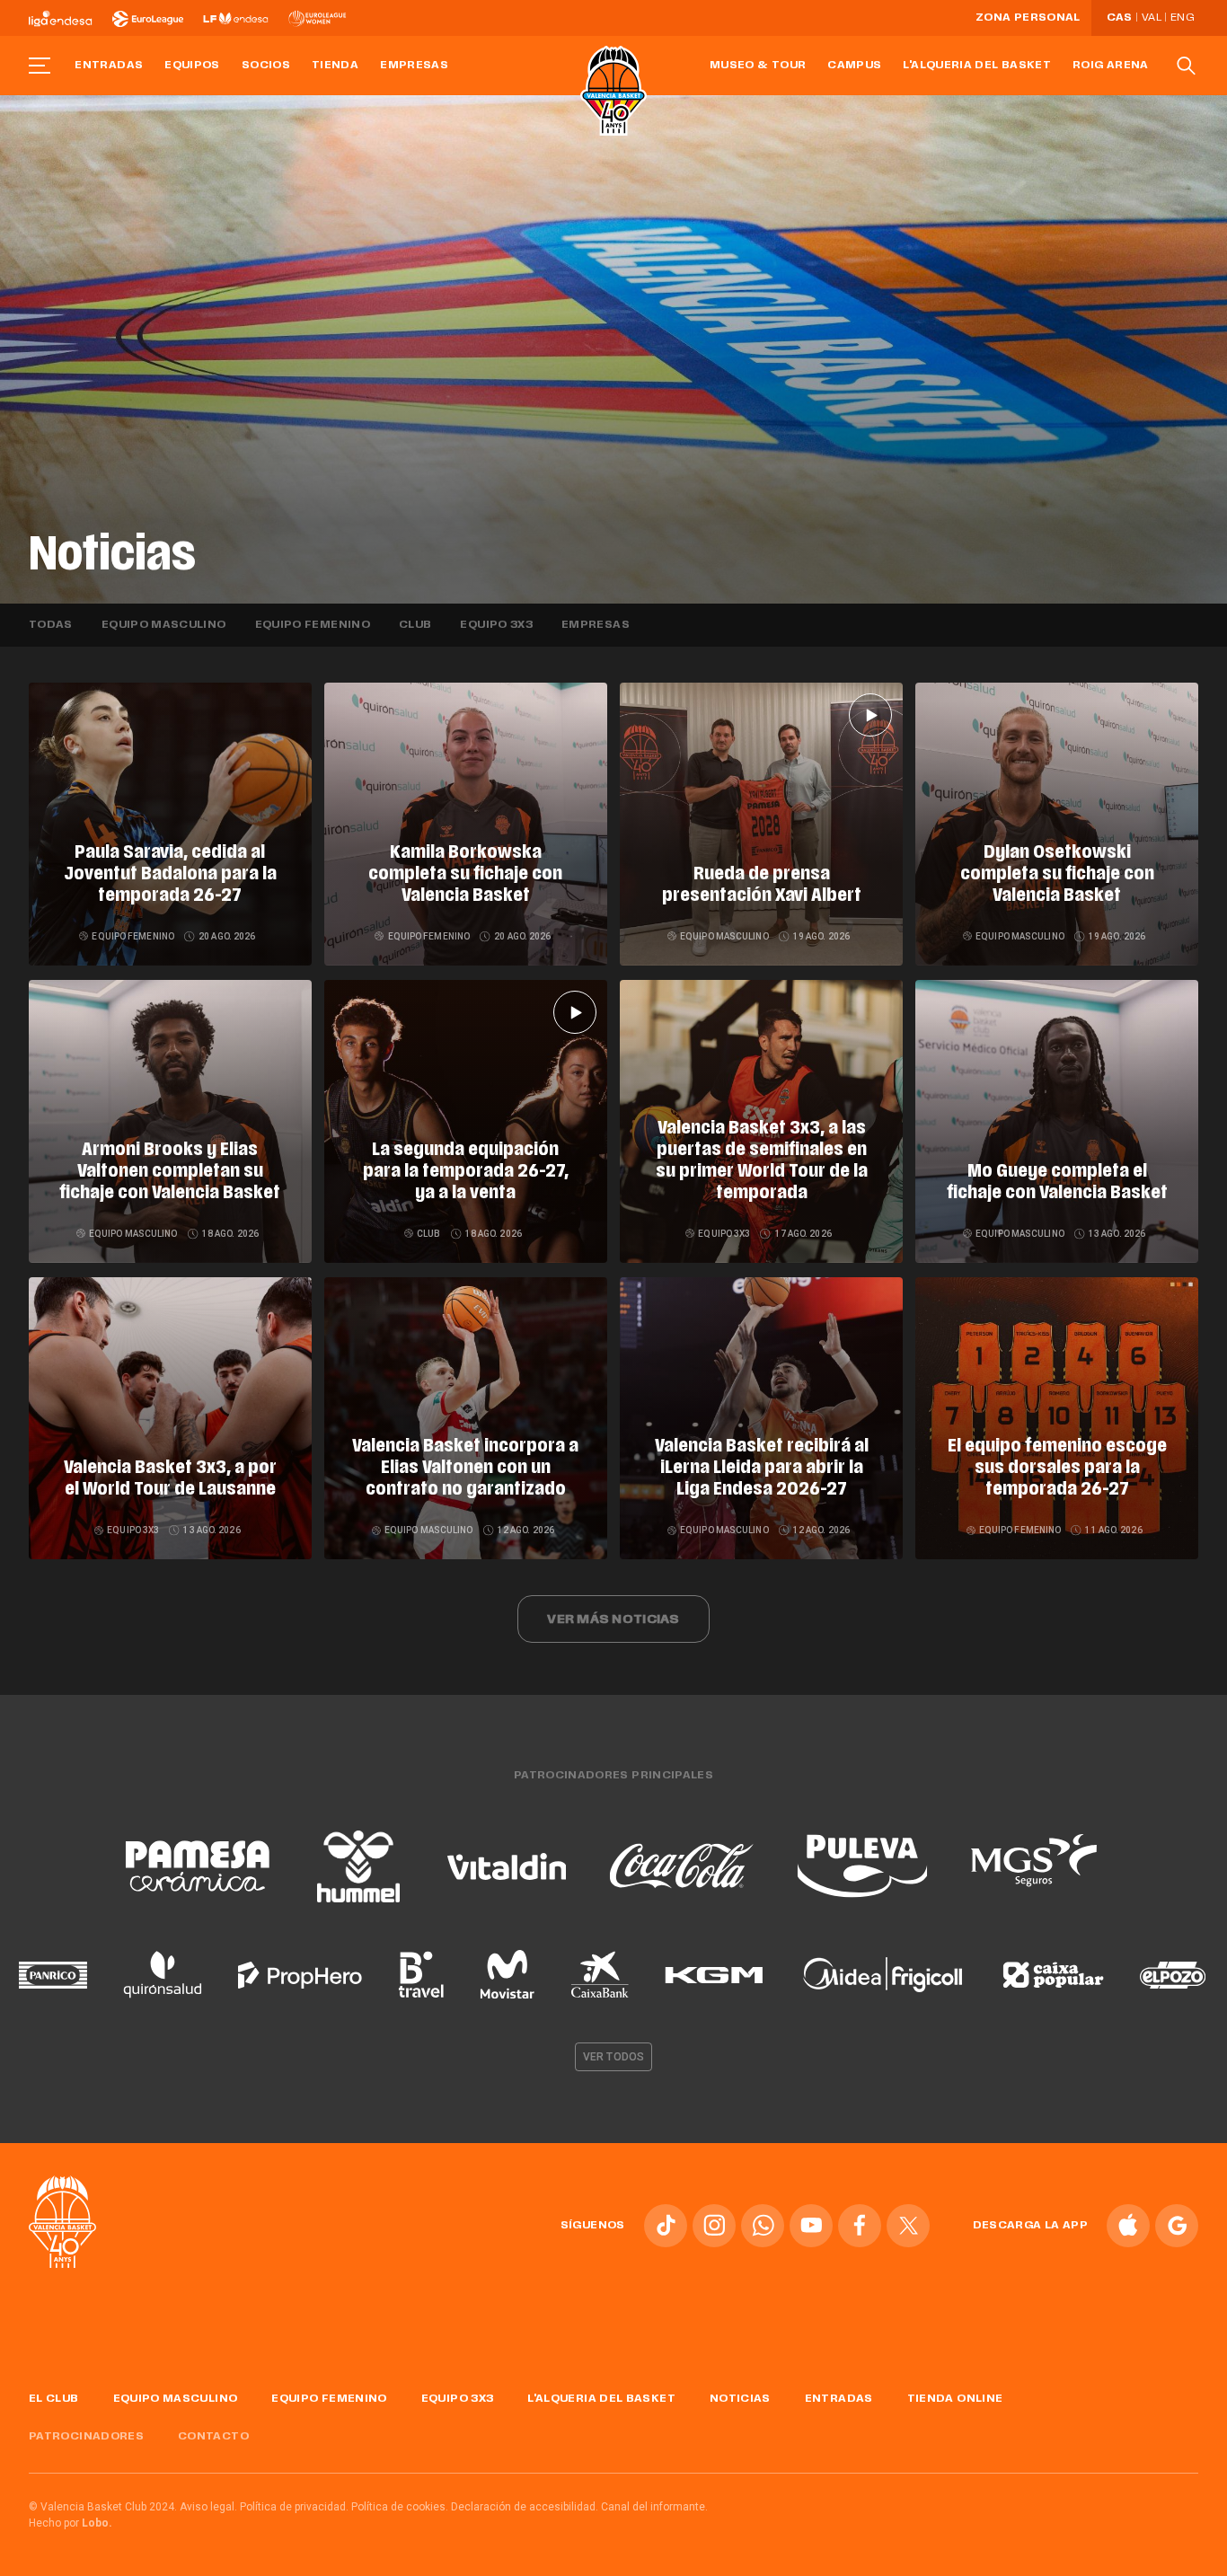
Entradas (109, 66)
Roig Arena (1111, 66)
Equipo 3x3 (496, 625)
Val (1152, 18)
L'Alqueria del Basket (977, 66)
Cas (1120, 18)
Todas (51, 625)
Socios (266, 66)
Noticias (740, 2399)
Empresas (414, 66)
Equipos (192, 66)
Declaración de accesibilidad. (525, 2507)
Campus (854, 66)
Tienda (335, 66)
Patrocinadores (86, 2437)
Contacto (213, 2437)
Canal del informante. (654, 2507)
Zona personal (1028, 18)
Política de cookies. (400, 2507)
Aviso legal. (208, 2507)
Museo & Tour (758, 66)
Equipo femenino (313, 625)
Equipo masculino (164, 625)
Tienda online (955, 2399)
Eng (1182, 18)
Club (415, 625)
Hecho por (71, 2523)
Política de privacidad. (294, 2507)
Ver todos (613, 2057)
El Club (54, 2399)
